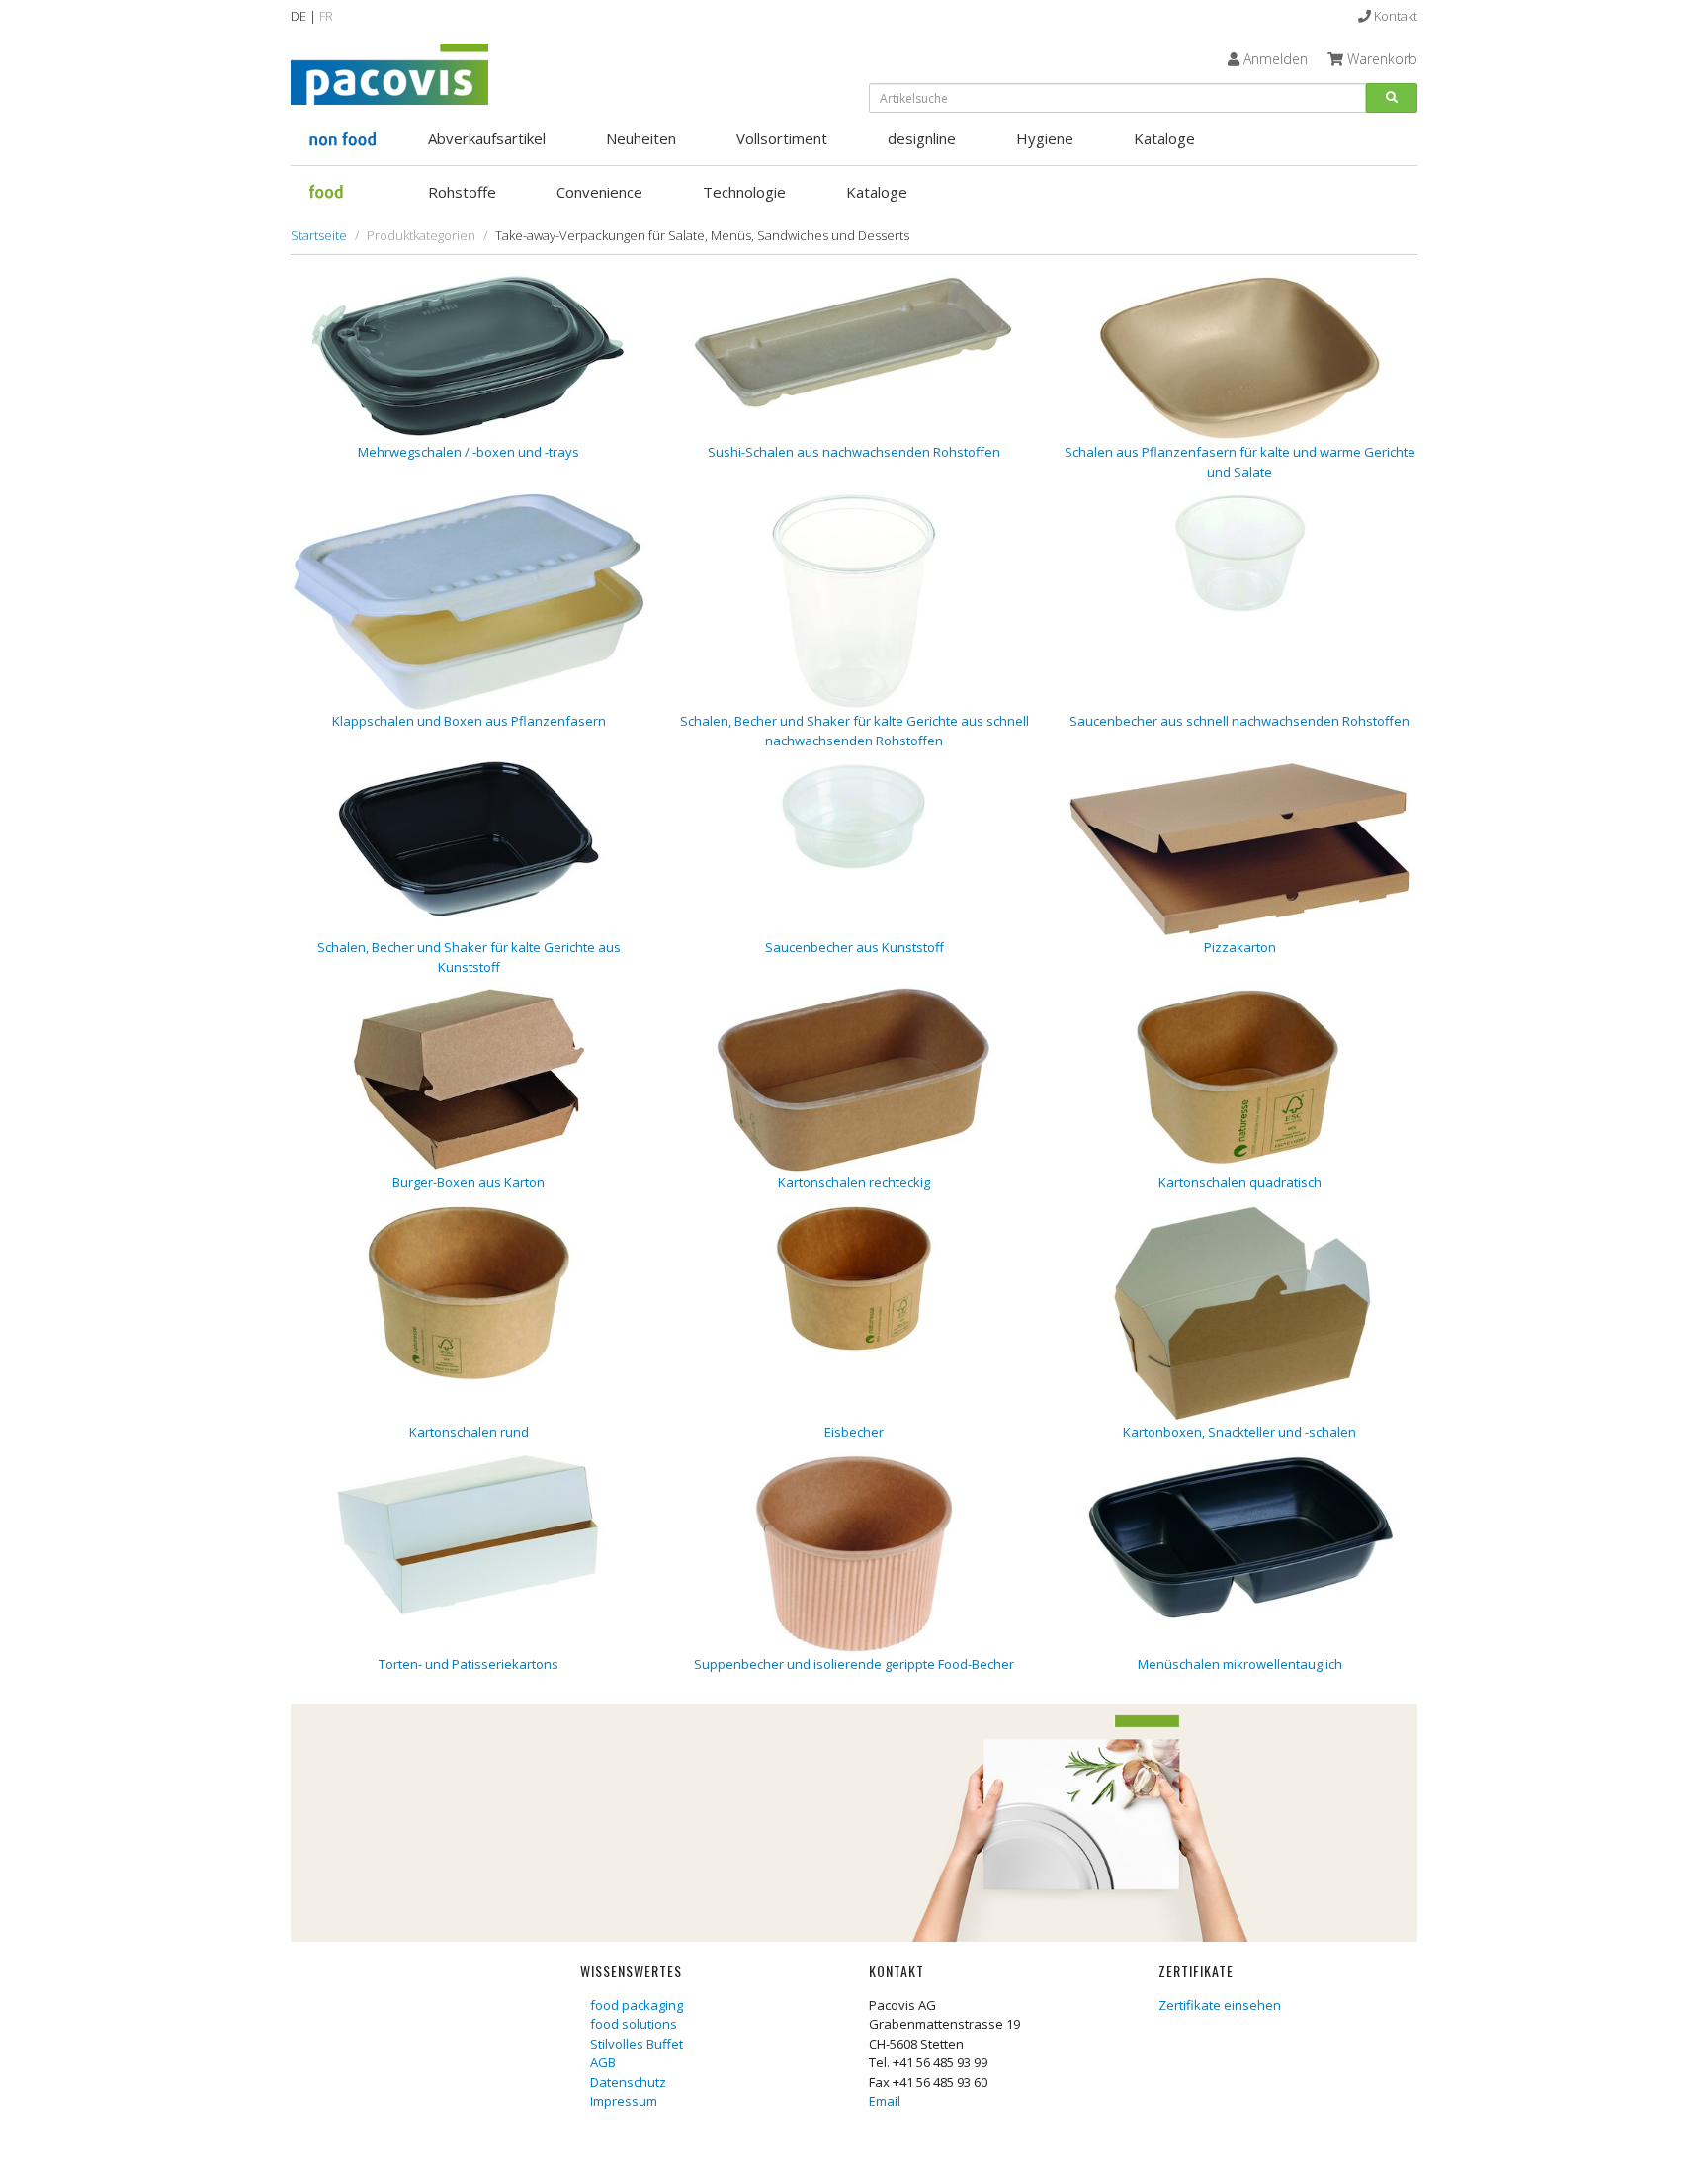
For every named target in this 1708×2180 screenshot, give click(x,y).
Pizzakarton (1240, 947)
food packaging (637, 2005)
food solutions (634, 2024)
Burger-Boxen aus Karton (469, 1182)
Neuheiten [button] (641, 138)
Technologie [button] (744, 192)
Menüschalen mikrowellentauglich (1240, 1664)
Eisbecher (854, 1432)
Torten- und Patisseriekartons (469, 1664)
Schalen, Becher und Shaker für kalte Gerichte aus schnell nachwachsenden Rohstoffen (854, 731)
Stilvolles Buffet (637, 2044)
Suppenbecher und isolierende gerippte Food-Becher (854, 1664)
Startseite (319, 235)
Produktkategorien (421, 235)
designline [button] (922, 138)
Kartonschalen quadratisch (1240, 1182)
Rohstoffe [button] (462, 192)
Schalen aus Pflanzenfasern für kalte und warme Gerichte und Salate (1240, 462)
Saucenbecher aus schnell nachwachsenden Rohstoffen (1239, 721)
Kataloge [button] (1164, 138)
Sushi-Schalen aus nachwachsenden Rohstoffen (854, 452)
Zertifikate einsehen (1220, 2005)
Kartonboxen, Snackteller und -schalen (1239, 1432)
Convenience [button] (599, 192)
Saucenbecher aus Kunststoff (854, 947)
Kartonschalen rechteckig (854, 1182)
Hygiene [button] (1045, 138)
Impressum (624, 2101)
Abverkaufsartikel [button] (487, 138)
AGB (603, 2062)
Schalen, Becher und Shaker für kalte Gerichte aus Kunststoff (469, 957)
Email (885, 2101)
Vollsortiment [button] (782, 138)
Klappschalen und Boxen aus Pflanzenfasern (469, 721)
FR (326, 16)
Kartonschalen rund (469, 1432)
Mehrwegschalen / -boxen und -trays (469, 452)
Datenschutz (628, 2082)
